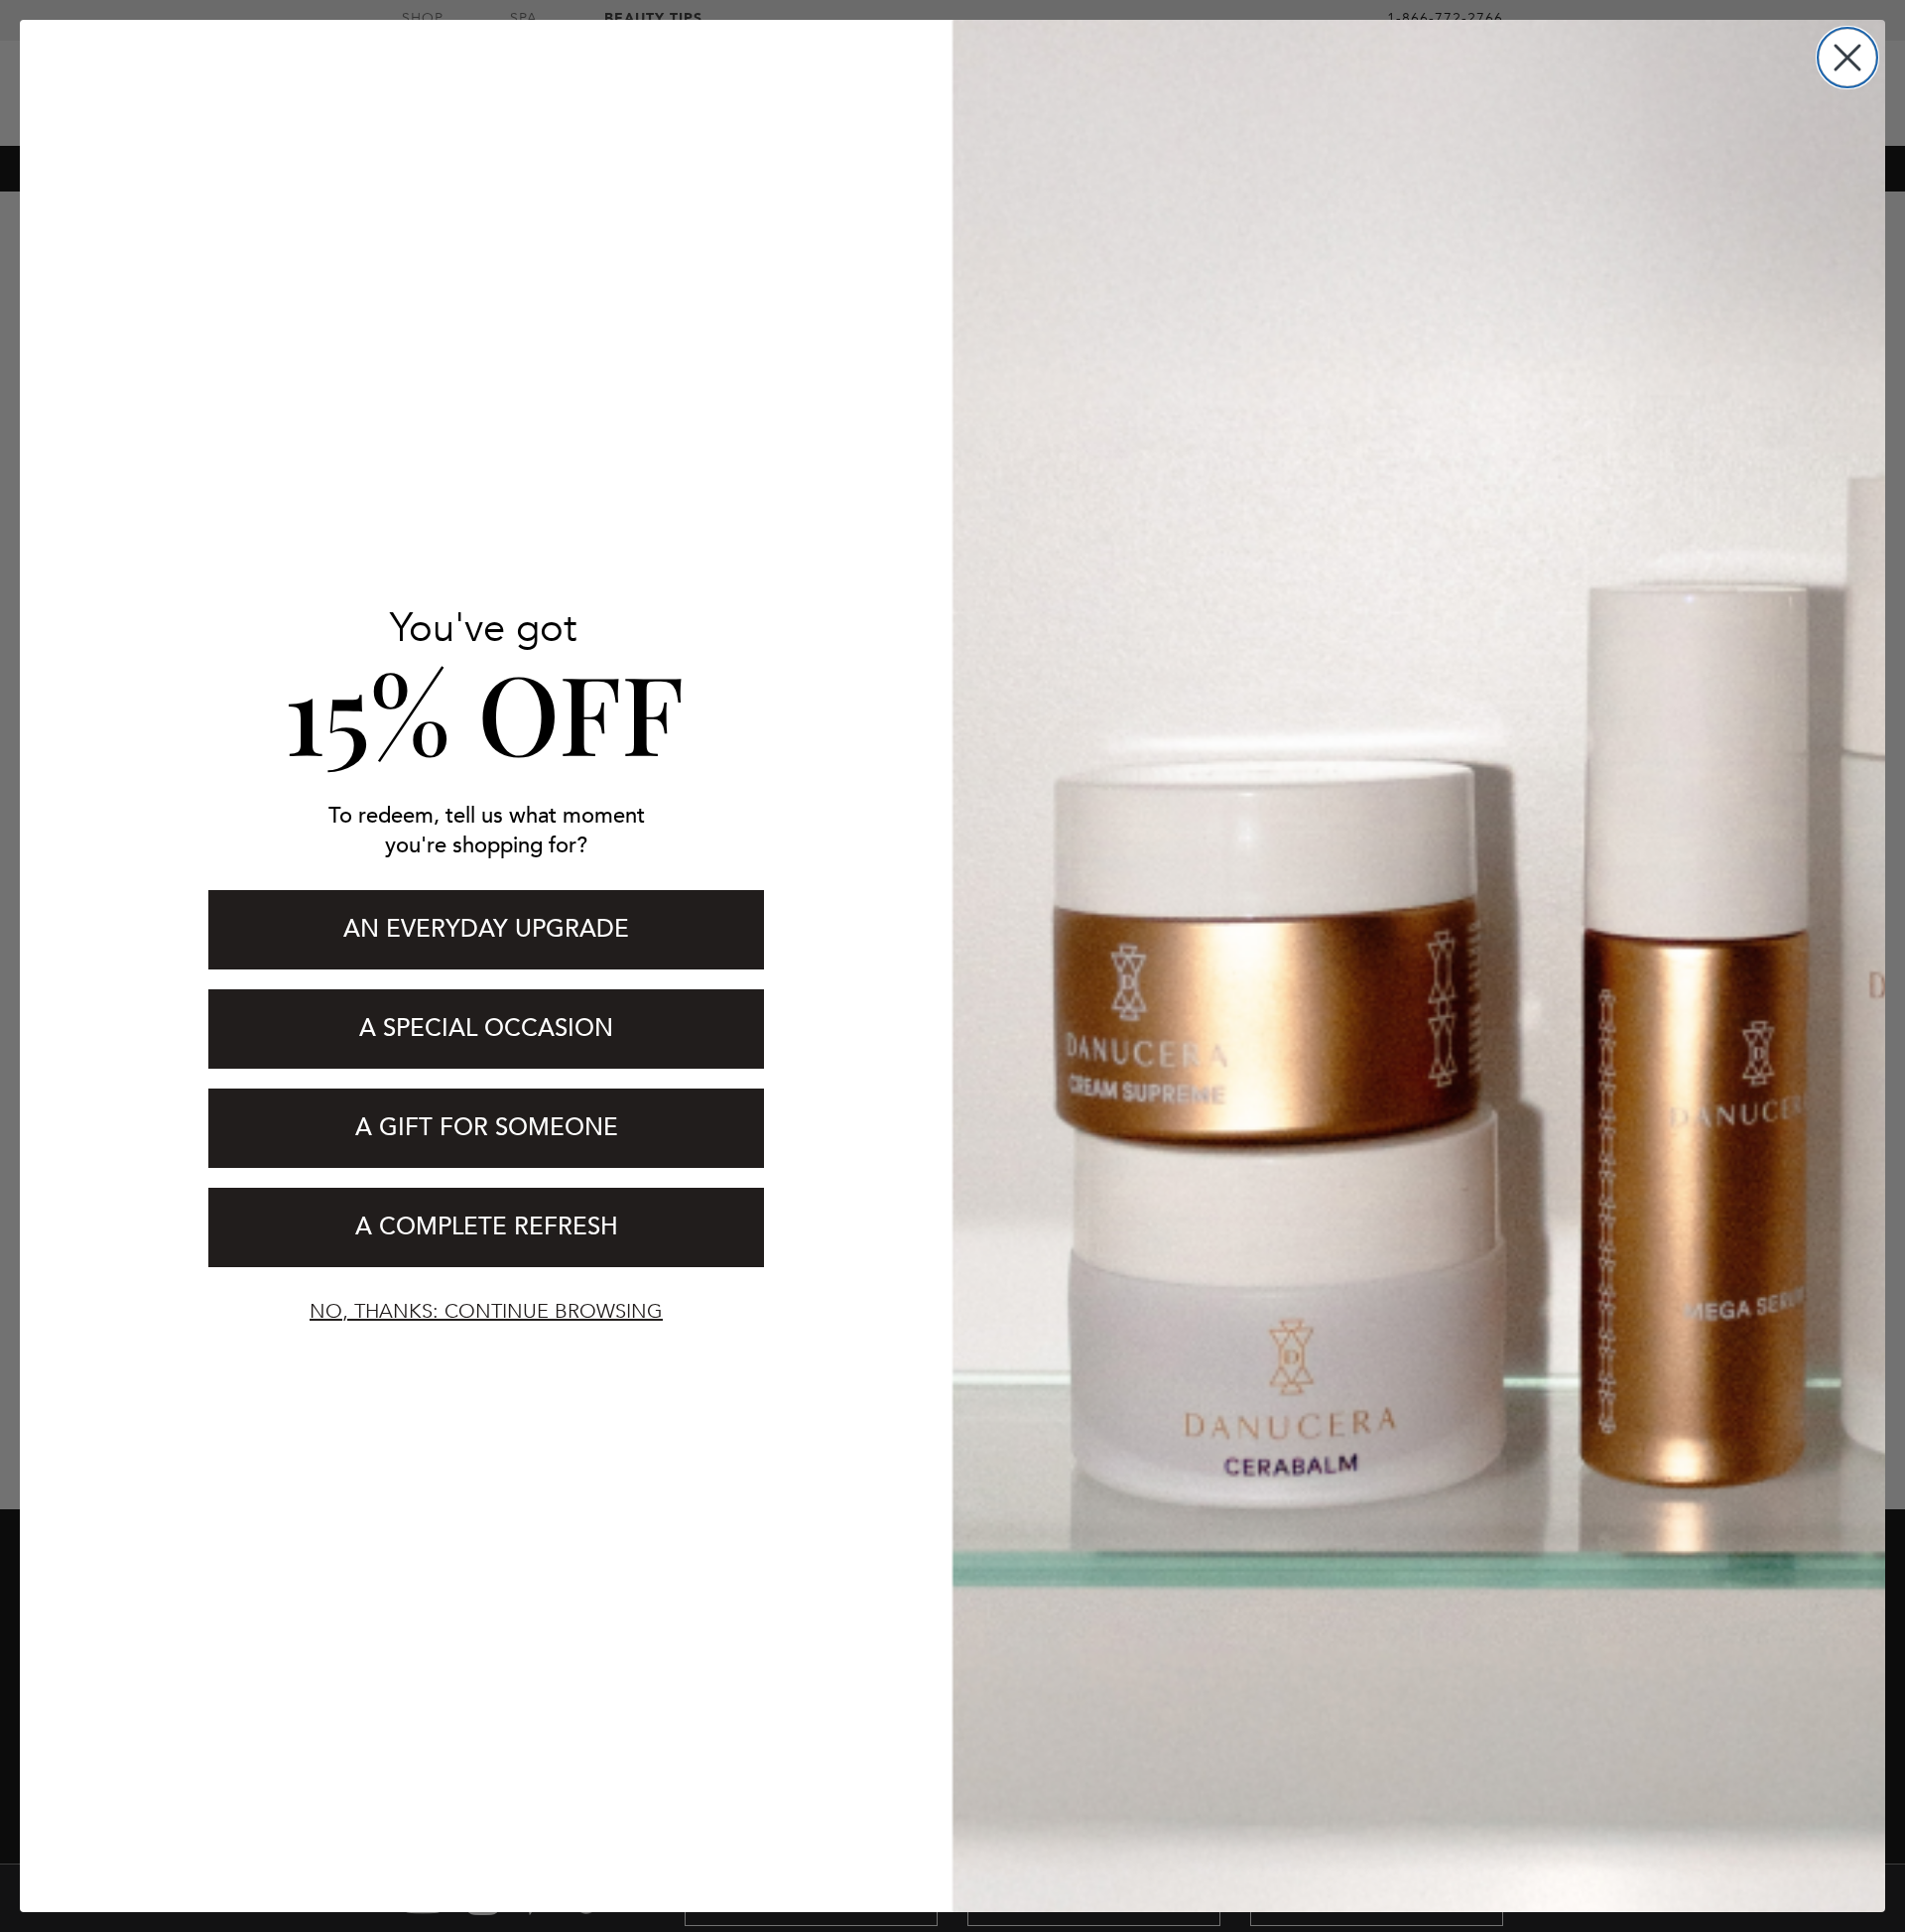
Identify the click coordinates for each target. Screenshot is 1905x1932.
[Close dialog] (1847, 58)
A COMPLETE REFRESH (487, 1227)
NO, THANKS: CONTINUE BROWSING (486, 1311)
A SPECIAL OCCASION (486, 1029)
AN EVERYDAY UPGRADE (486, 929)
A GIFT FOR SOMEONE (487, 1128)
